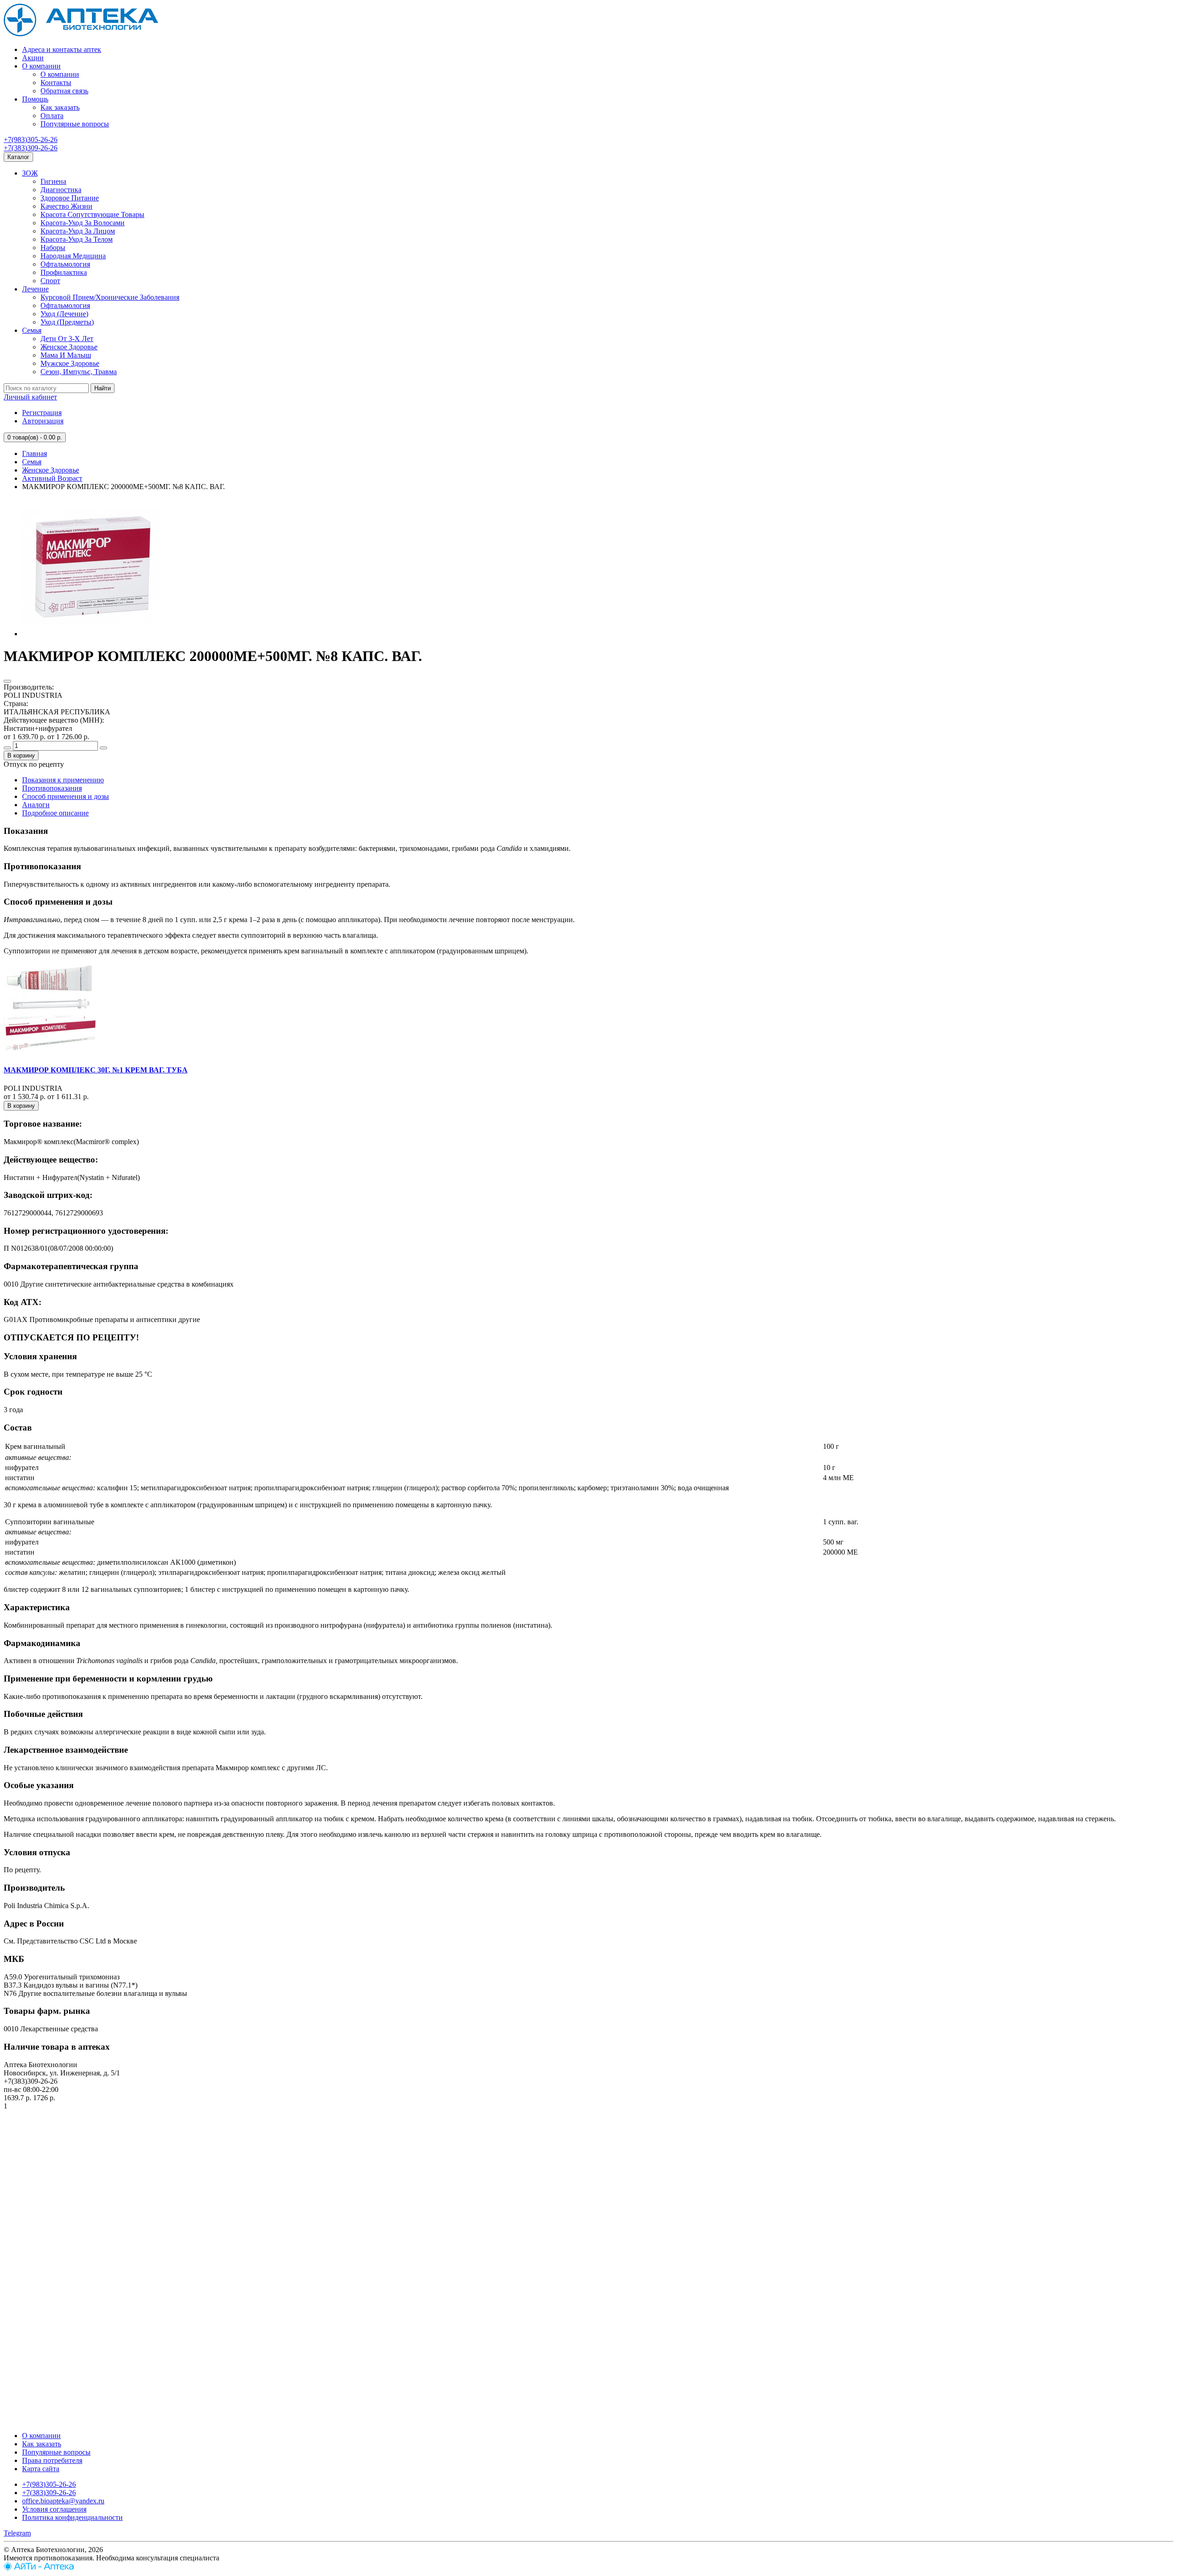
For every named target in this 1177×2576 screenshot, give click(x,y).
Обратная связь (64, 91)
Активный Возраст (52, 478)
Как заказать (60, 107)
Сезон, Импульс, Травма (79, 372)
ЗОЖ (30, 173)
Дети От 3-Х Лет (67, 339)
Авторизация (43, 421)
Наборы (53, 248)
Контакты (56, 83)
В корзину (21, 755)
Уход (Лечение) (64, 314)
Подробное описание (55, 813)
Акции (33, 58)
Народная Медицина (73, 256)
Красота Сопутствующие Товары (92, 214)
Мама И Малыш (66, 355)
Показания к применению (63, 780)
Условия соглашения (54, 2509)
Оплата (52, 116)
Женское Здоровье (69, 347)
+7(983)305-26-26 (31, 140)
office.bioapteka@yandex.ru (63, 2501)
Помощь (35, 99)
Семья (32, 330)
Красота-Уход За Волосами (83, 223)
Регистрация (42, 413)
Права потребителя (52, 2460)
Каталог (18, 157)
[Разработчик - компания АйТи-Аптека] (39, 2568)
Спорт (50, 281)
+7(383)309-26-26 (31, 148)
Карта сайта (41, 2469)
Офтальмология (65, 264)
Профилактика (64, 272)
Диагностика (61, 190)
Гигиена (53, 181)
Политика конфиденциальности (72, 2517)
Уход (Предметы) (67, 322)
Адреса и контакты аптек (62, 49)
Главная (34, 453)
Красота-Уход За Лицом (78, 231)
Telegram (17, 2533)
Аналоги (36, 805)
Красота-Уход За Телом (77, 239)
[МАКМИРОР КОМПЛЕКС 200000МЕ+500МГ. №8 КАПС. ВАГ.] (91, 634)
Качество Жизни (66, 206)
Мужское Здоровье (70, 363)
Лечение (35, 289)
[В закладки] (7, 681)
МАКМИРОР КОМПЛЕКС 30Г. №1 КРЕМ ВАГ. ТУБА (96, 1070)
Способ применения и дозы (66, 796)
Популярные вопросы (75, 124)
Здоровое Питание (70, 198)
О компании (41, 66)
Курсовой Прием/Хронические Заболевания (110, 297)
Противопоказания (52, 788)
